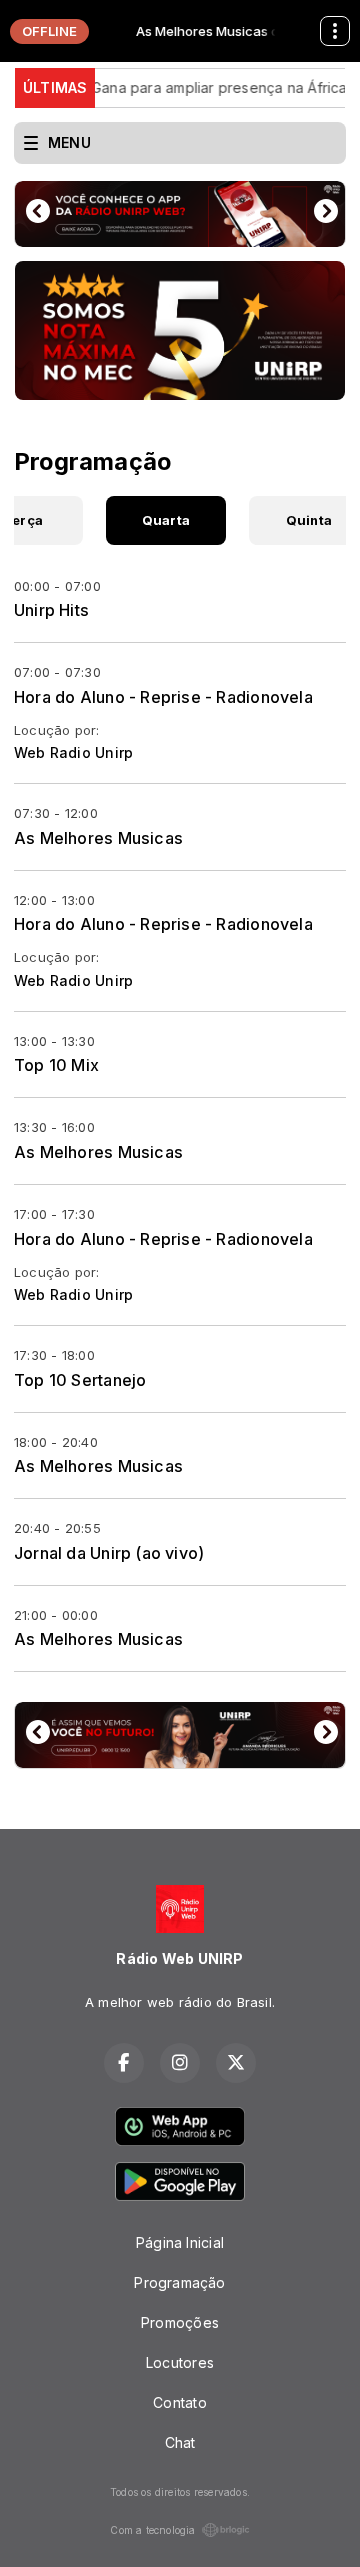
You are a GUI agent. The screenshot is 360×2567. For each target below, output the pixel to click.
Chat (180, 2442)
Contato (179, 2402)
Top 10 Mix (56, 1065)
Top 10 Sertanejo (80, 1380)
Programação (179, 2282)
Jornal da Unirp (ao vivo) (109, 1553)
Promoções (180, 2322)
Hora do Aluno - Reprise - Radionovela (163, 697)
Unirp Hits (51, 610)
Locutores (180, 2362)
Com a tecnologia (152, 2530)
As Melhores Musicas (98, 838)
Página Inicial (180, 2242)
